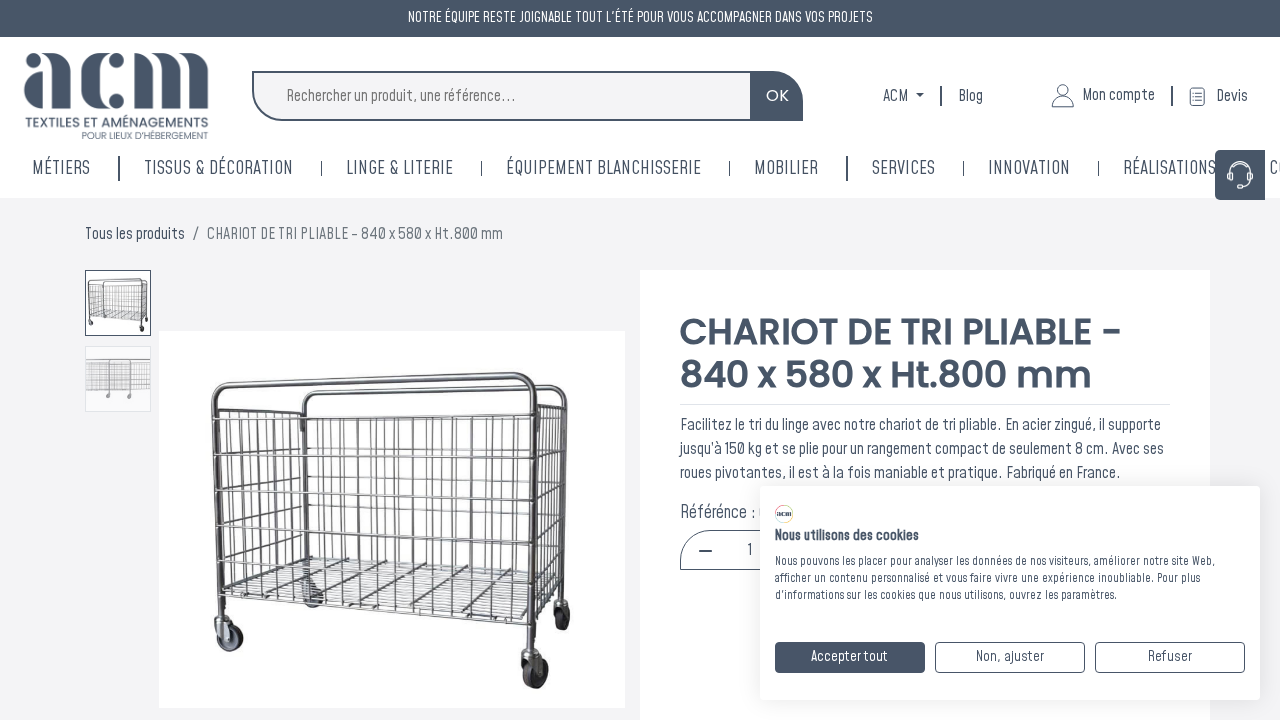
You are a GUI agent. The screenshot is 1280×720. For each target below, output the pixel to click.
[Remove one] (705, 550)
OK (777, 95)
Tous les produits (135, 234)
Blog (970, 96)
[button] (194, 520)
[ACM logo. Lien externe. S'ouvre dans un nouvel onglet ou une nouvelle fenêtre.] (784, 514)
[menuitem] (1055, 168)
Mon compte (1118, 95)
